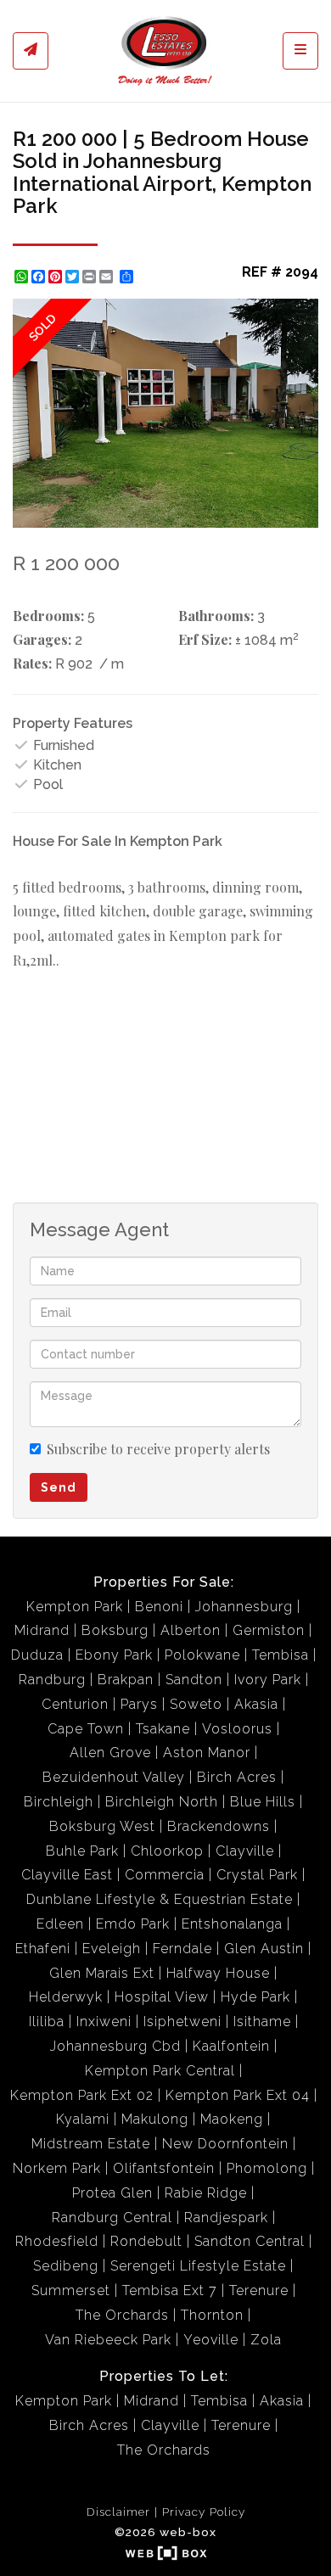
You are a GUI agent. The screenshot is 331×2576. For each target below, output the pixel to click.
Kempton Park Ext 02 (82, 2095)
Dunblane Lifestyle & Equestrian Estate (160, 1899)
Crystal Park (257, 1875)
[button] (303, 314)
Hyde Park (255, 1997)
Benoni (159, 1607)
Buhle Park (82, 1851)
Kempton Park (75, 1607)
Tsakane (163, 1729)
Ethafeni (43, 1949)
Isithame (262, 2022)
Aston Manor (207, 1753)
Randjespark (226, 2218)
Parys (139, 1704)
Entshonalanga (232, 1924)
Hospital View (162, 1997)
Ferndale (182, 1949)
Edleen (60, 1924)
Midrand (42, 1630)
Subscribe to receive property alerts (158, 1449)
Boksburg (115, 1630)
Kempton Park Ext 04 (238, 2095)
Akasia (256, 1704)
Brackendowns (219, 1826)
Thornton (212, 2315)
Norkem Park (57, 2168)
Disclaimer (118, 2512)
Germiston (269, 1630)
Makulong (155, 2119)
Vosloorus (237, 1729)
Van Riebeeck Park (108, 2340)
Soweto (196, 1704)
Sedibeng (66, 2266)
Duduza (37, 1655)
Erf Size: (205, 639)
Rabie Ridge (206, 2193)
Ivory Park (268, 1680)
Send (59, 1487)
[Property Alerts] (31, 51)
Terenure (259, 2290)
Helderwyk (66, 1997)
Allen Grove (110, 1753)
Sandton (194, 1680)
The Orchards (122, 2315)
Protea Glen (112, 2193)
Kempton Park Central (160, 2071)
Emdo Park (133, 1924)
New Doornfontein (225, 2144)
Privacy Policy (204, 2512)
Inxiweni (104, 2022)
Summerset (71, 2290)
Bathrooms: (216, 616)
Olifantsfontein (164, 2168)
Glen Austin (264, 1949)
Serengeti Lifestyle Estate (198, 2266)
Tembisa (281, 1655)
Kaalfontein (231, 2046)
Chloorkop (167, 1851)
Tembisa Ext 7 (170, 2290)
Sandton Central (250, 2241)
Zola (266, 2340)
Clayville (245, 1851)
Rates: (32, 663)
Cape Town (86, 1729)
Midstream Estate (91, 2144)
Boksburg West (102, 1826)
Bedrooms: (48, 616)
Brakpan (126, 1680)
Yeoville (211, 2340)
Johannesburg (244, 1607)
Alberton (191, 1630)
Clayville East (67, 1875)
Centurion (75, 1704)
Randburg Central (112, 2218)
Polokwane (202, 1655)
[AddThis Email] (108, 277)
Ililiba (47, 2022)
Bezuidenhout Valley (114, 1777)
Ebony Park (114, 1655)
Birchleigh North (162, 1802)
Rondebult (146, 2241)
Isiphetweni (182, 2022)
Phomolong (267, 2168)
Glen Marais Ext (102, 1973)
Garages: (42, 639)
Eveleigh (112, 1949)
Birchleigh (59, 1802)
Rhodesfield (57, 2241)
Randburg (52, 1680)
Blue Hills (263, 1802)
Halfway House (218, 1973)
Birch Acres (237, 1777)
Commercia (165, 1875)
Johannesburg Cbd (115, 2046)
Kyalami (83, 2119)
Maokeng (232, 2119)
